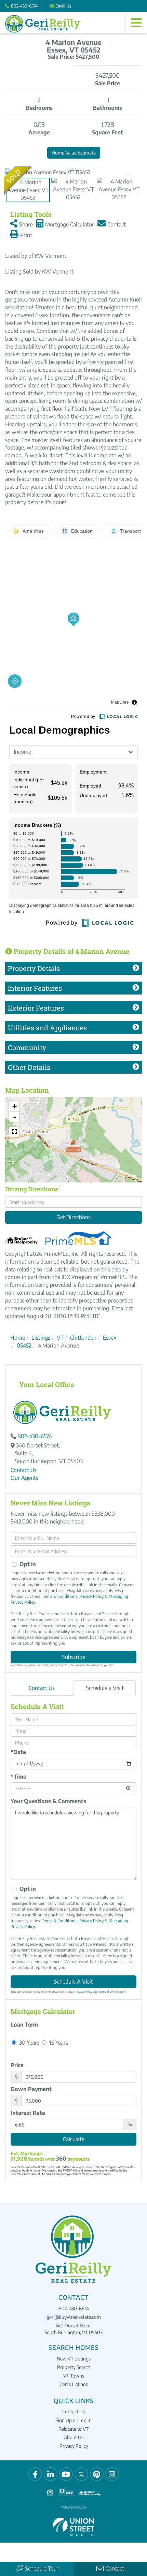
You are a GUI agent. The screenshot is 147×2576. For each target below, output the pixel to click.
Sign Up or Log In (74, 2420)
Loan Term (24, 2025)
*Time (18, 1777)
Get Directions (73, 1217)
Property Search (74, 2367)
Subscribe (73, 1657)
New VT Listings (74, 2359)
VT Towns (74, 2376)
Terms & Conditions (59, 1596)
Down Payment (31, 2089)
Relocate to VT (73, 2429)
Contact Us (24, 1470)
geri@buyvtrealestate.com (74, 2317)
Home (18, 1338)
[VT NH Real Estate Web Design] (73, 2526)
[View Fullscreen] (14, 1132)
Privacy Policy (91, 1596)
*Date (18, 1752)
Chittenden (83, 1338)
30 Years (29, 2042)
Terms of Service (108, 1992)
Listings (41, 1338)
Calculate (74, 2139)
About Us (74, 2437)
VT (60, 1338)
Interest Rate (28, 2113)
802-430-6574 (24, 6)
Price (17, 2065)
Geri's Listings (74, 2384)
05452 (24, 1345)
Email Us (63, 6)
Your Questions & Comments (48, 1801)
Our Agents (24, 1478)
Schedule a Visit (105, 1688)
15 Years (58, 2042)
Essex (110, 1338)
